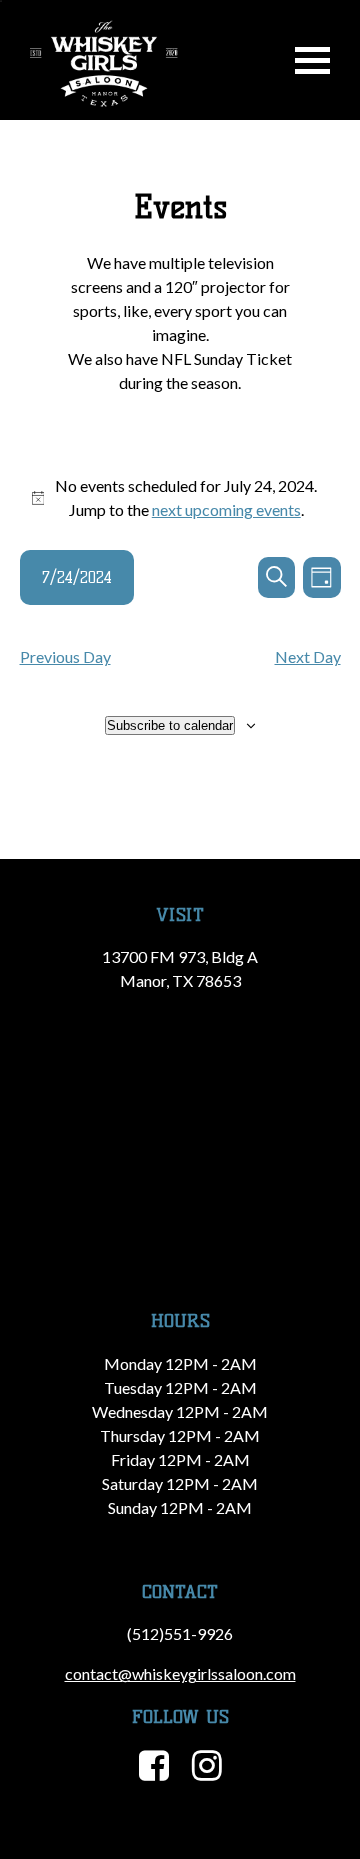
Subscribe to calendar (170, 725)
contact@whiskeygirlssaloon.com (180, 1673)
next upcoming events (226, 509)
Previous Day (65, 656)
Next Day (308, 656)
